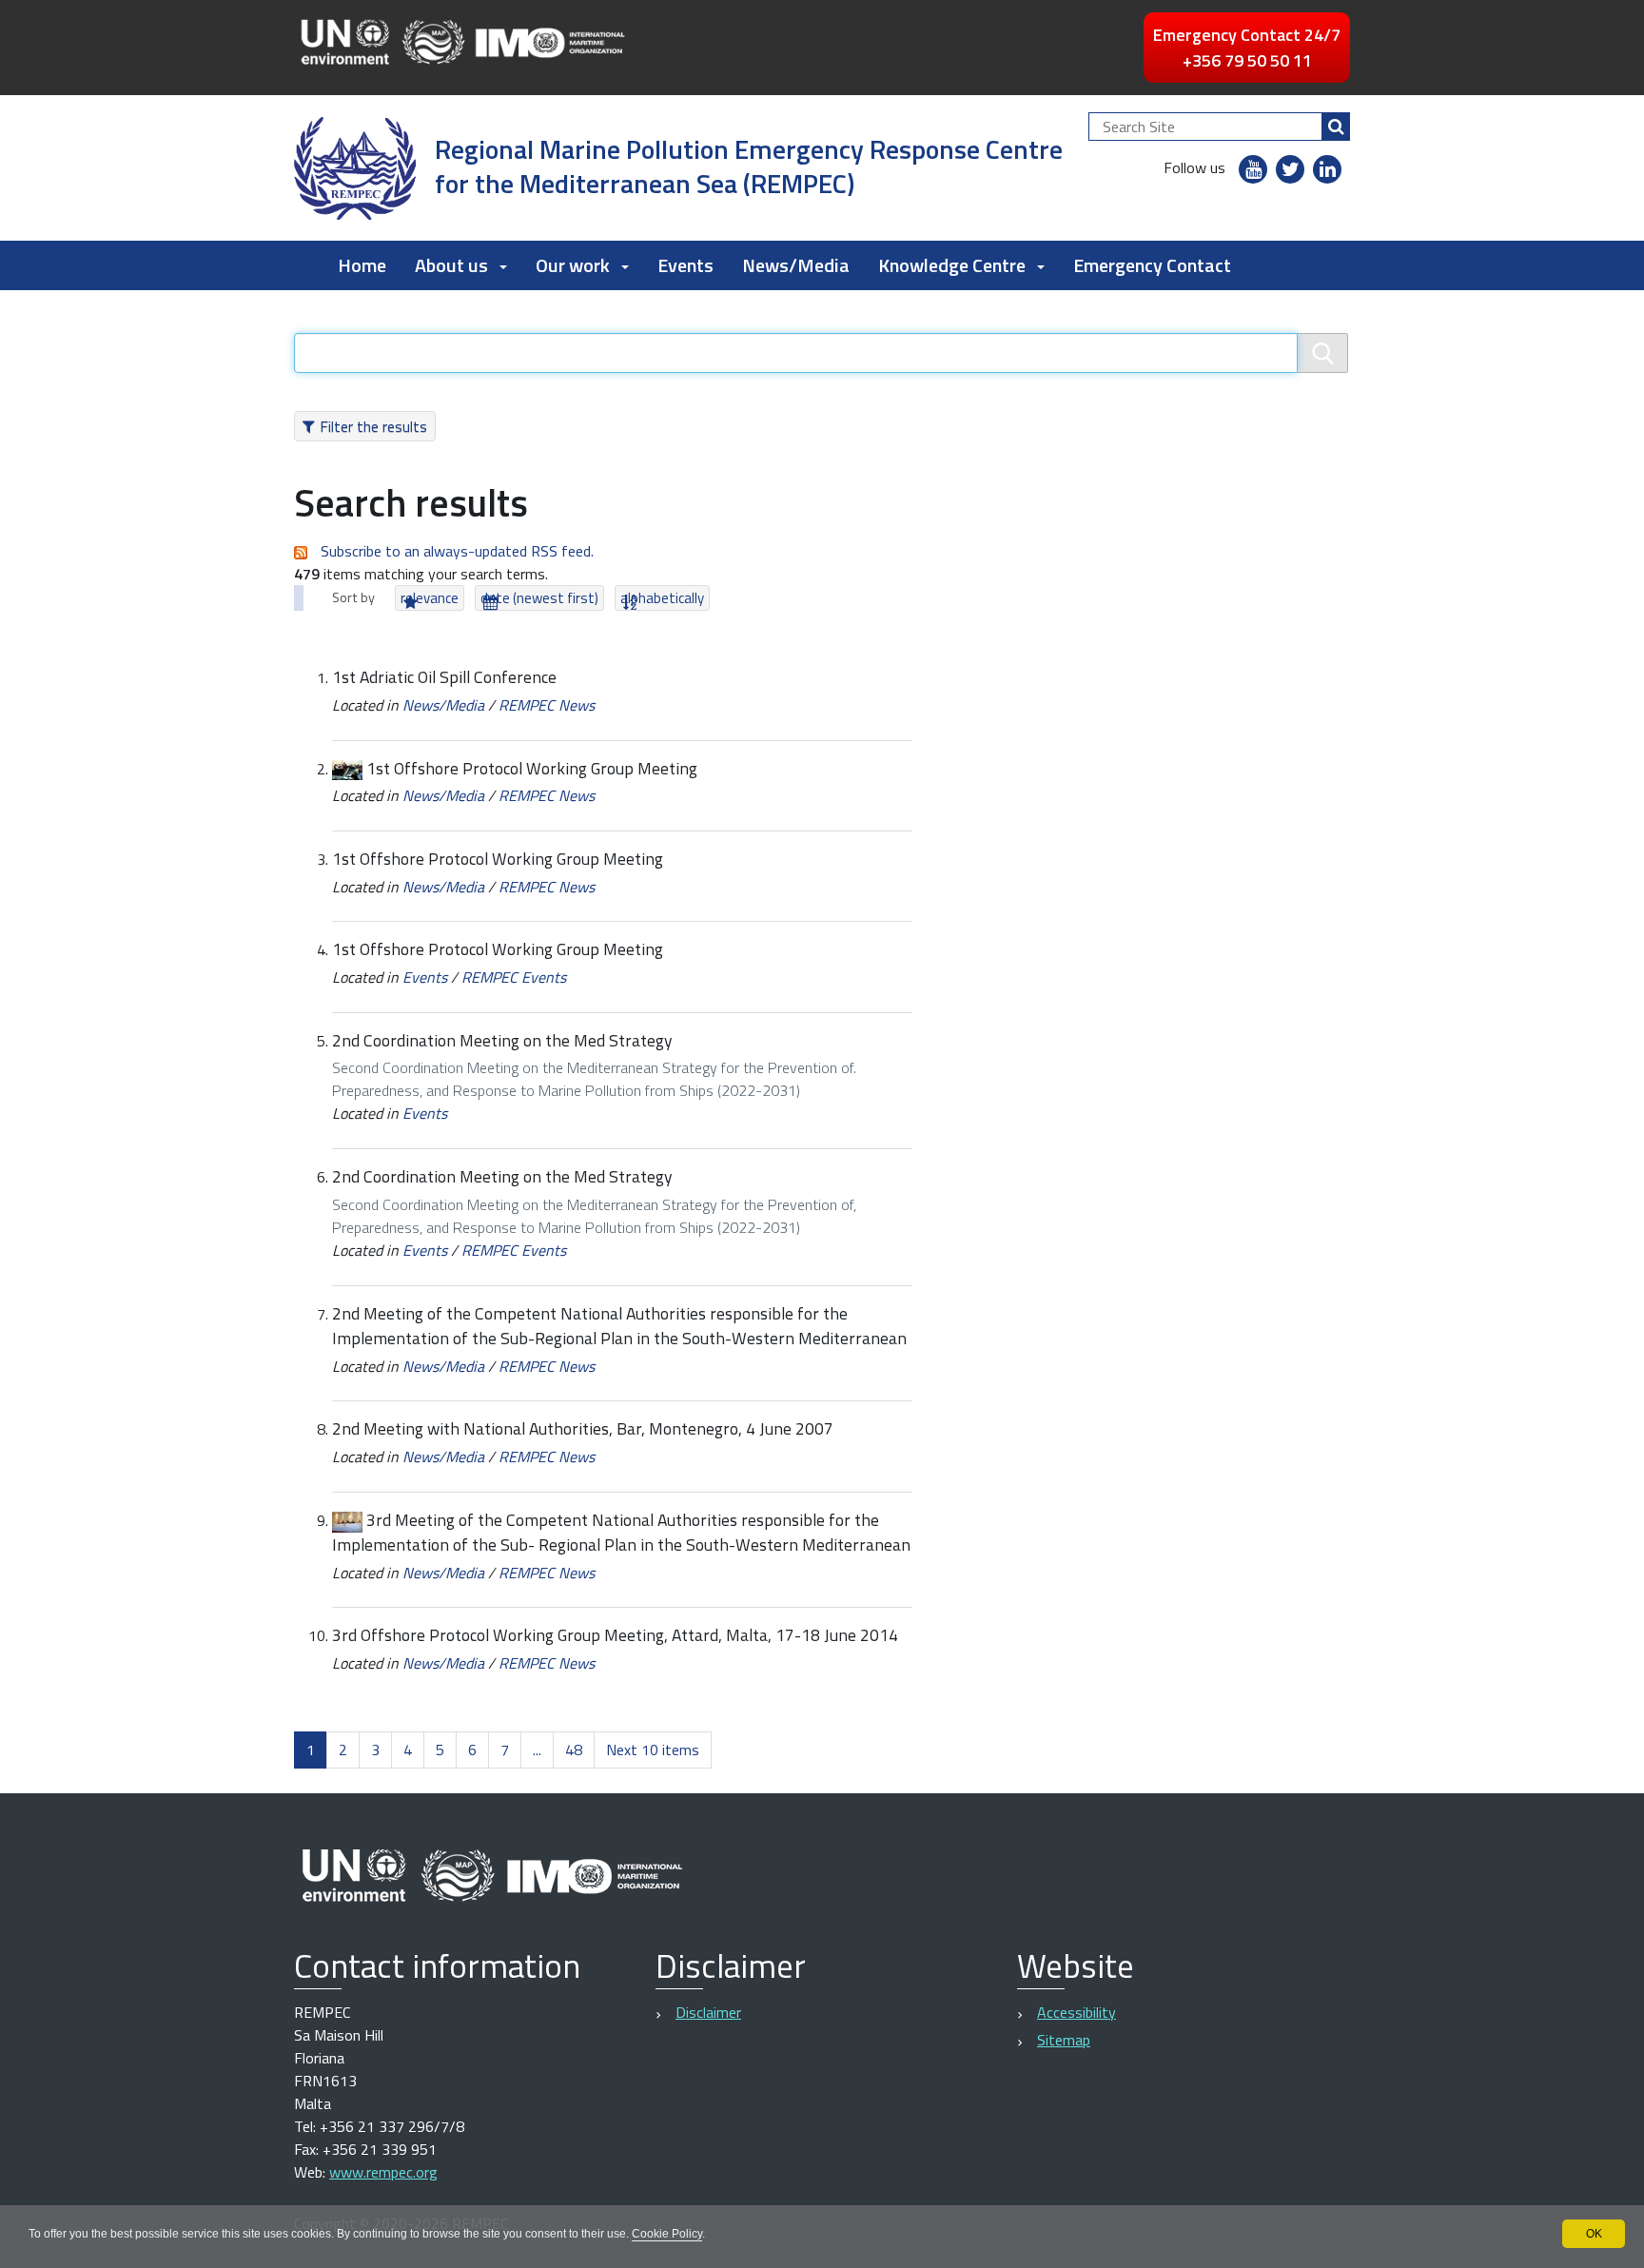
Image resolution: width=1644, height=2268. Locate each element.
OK (1594, 2234)
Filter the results (373, 426)
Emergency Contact (1152, 265)
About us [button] (451, 265)
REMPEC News (547, 705)
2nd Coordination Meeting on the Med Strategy (502, 1040)
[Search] (1336, 127)
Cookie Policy (667, 2234)
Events (685, 265)
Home (362, 265)
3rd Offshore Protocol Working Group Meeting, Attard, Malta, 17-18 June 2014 (615, 1635)
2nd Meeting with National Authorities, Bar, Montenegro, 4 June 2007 (583, 1428)
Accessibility (1076, 2012)
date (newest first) (539, 598)
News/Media (796, 265)
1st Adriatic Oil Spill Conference (444, 677)
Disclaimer (708, 2012)
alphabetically (662, 598)
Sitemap (1064, 2040)
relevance (430, 598)
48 (574, 1750)
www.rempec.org (383, 2172)
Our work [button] (573, 265)
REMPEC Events (514, 977)
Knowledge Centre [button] (952, 265)
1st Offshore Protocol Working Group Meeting (532, 768)
